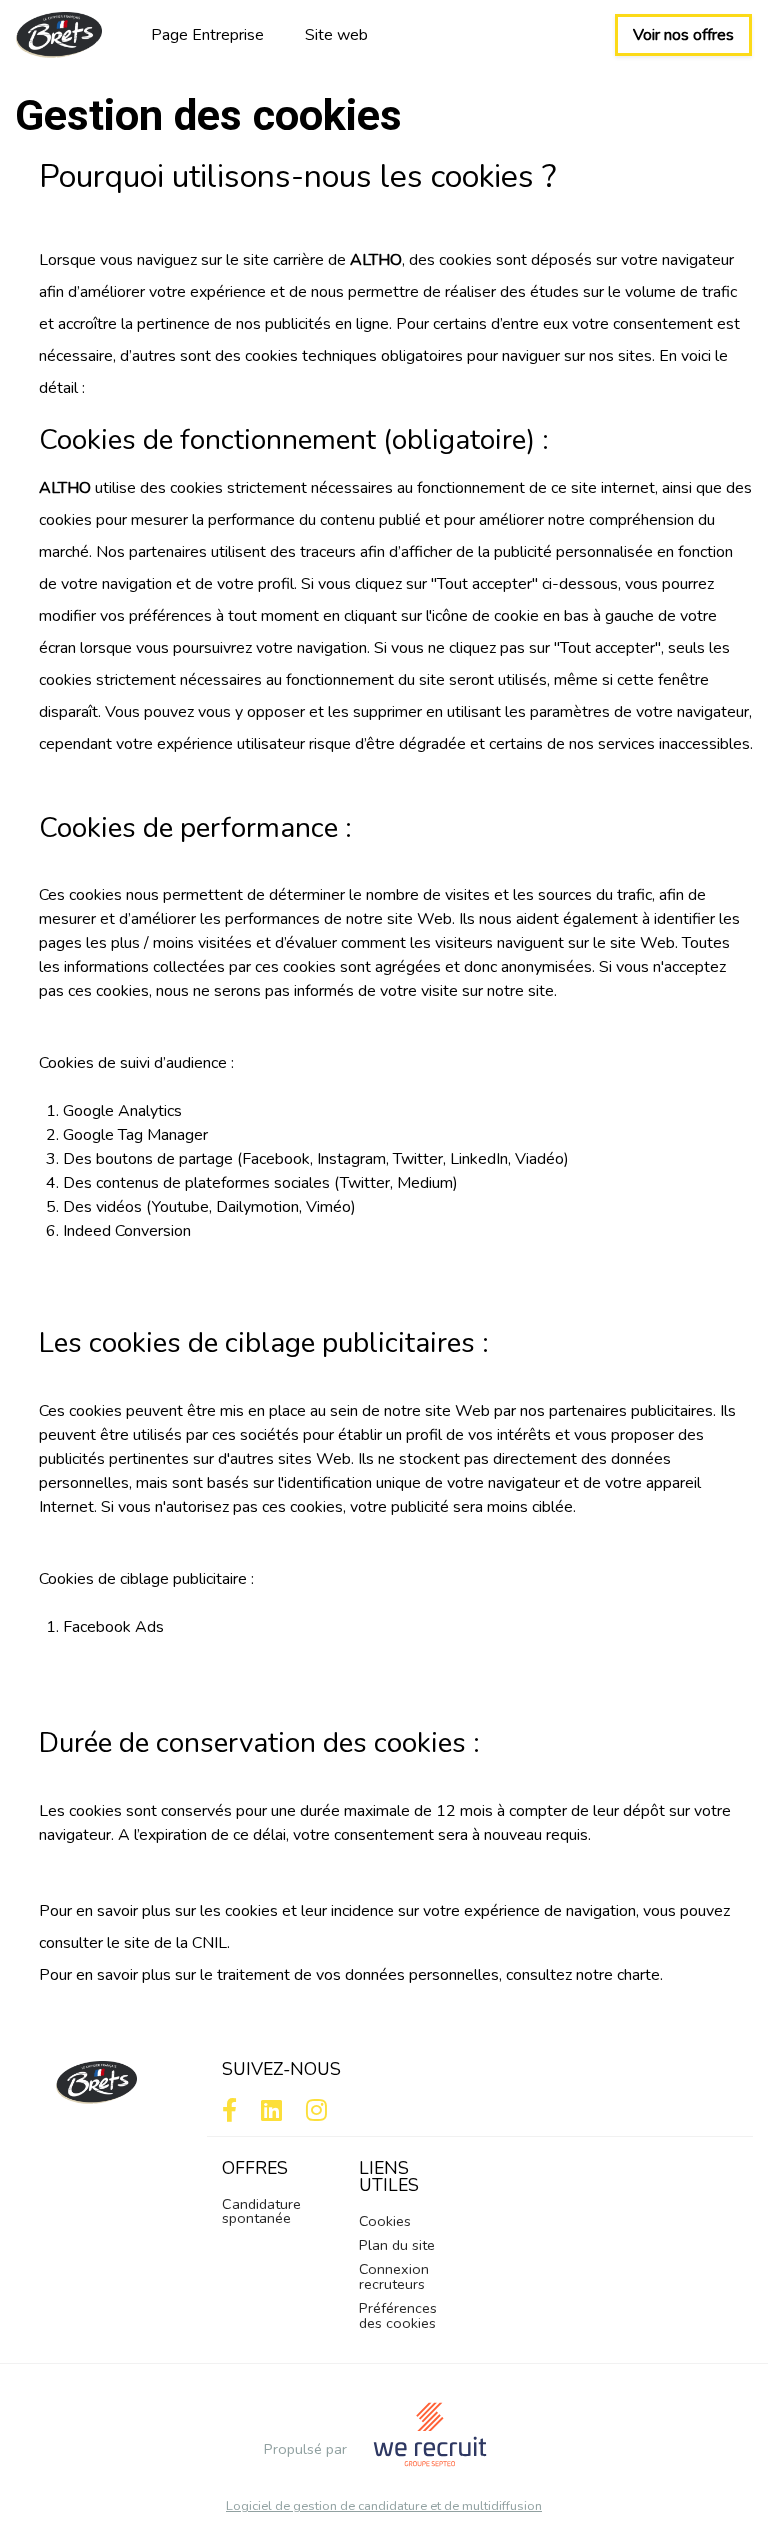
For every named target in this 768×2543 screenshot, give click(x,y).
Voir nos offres (683, 35)
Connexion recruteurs (394, 2276)
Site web (336, 35)
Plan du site (397, 2245)
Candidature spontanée (261, 2211)
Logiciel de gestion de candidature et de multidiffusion (384, 2506)
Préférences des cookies (398, 2315)
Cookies (385, 2221)
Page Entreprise (207, 35)
